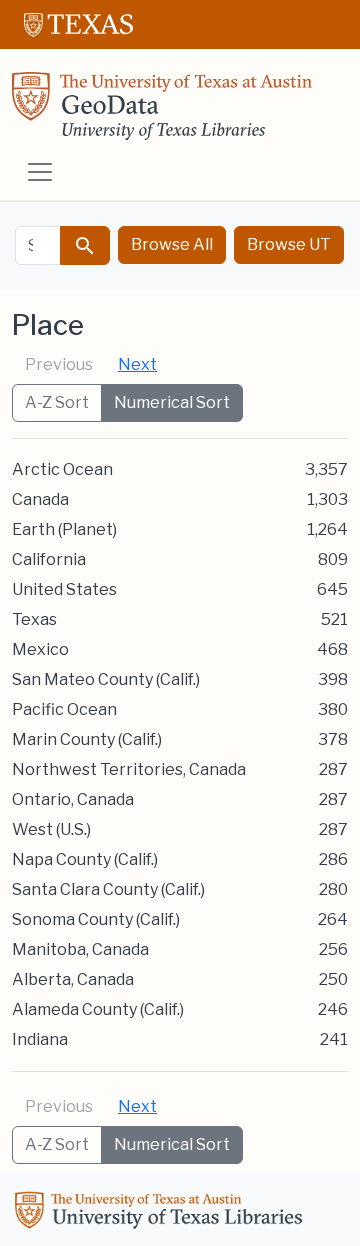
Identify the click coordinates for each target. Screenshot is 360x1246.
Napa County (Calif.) (85, 859)
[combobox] (38, 245)
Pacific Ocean (64, 709)
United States (64, 589)
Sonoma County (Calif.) (96, 919)
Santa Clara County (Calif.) (108, 889)
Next (137, 364)
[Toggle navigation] (40, 172)
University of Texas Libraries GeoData (162, 112)
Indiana (40, 1039)
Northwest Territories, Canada (129, 769)
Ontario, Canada (73, 799)
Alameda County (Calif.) (98, 1009)
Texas (34, 619)
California (49, 559)
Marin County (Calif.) (87, 739)
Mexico (40, 649)
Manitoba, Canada (80, 949)
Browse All (172, 244)
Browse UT (289, 244)
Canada (40, 499)
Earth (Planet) (64, 529)
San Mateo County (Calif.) (106, 679)
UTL (162, 1213)
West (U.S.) (51, 829)
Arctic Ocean (62, 469)
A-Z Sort (57, 402)
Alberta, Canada (73, 979)
